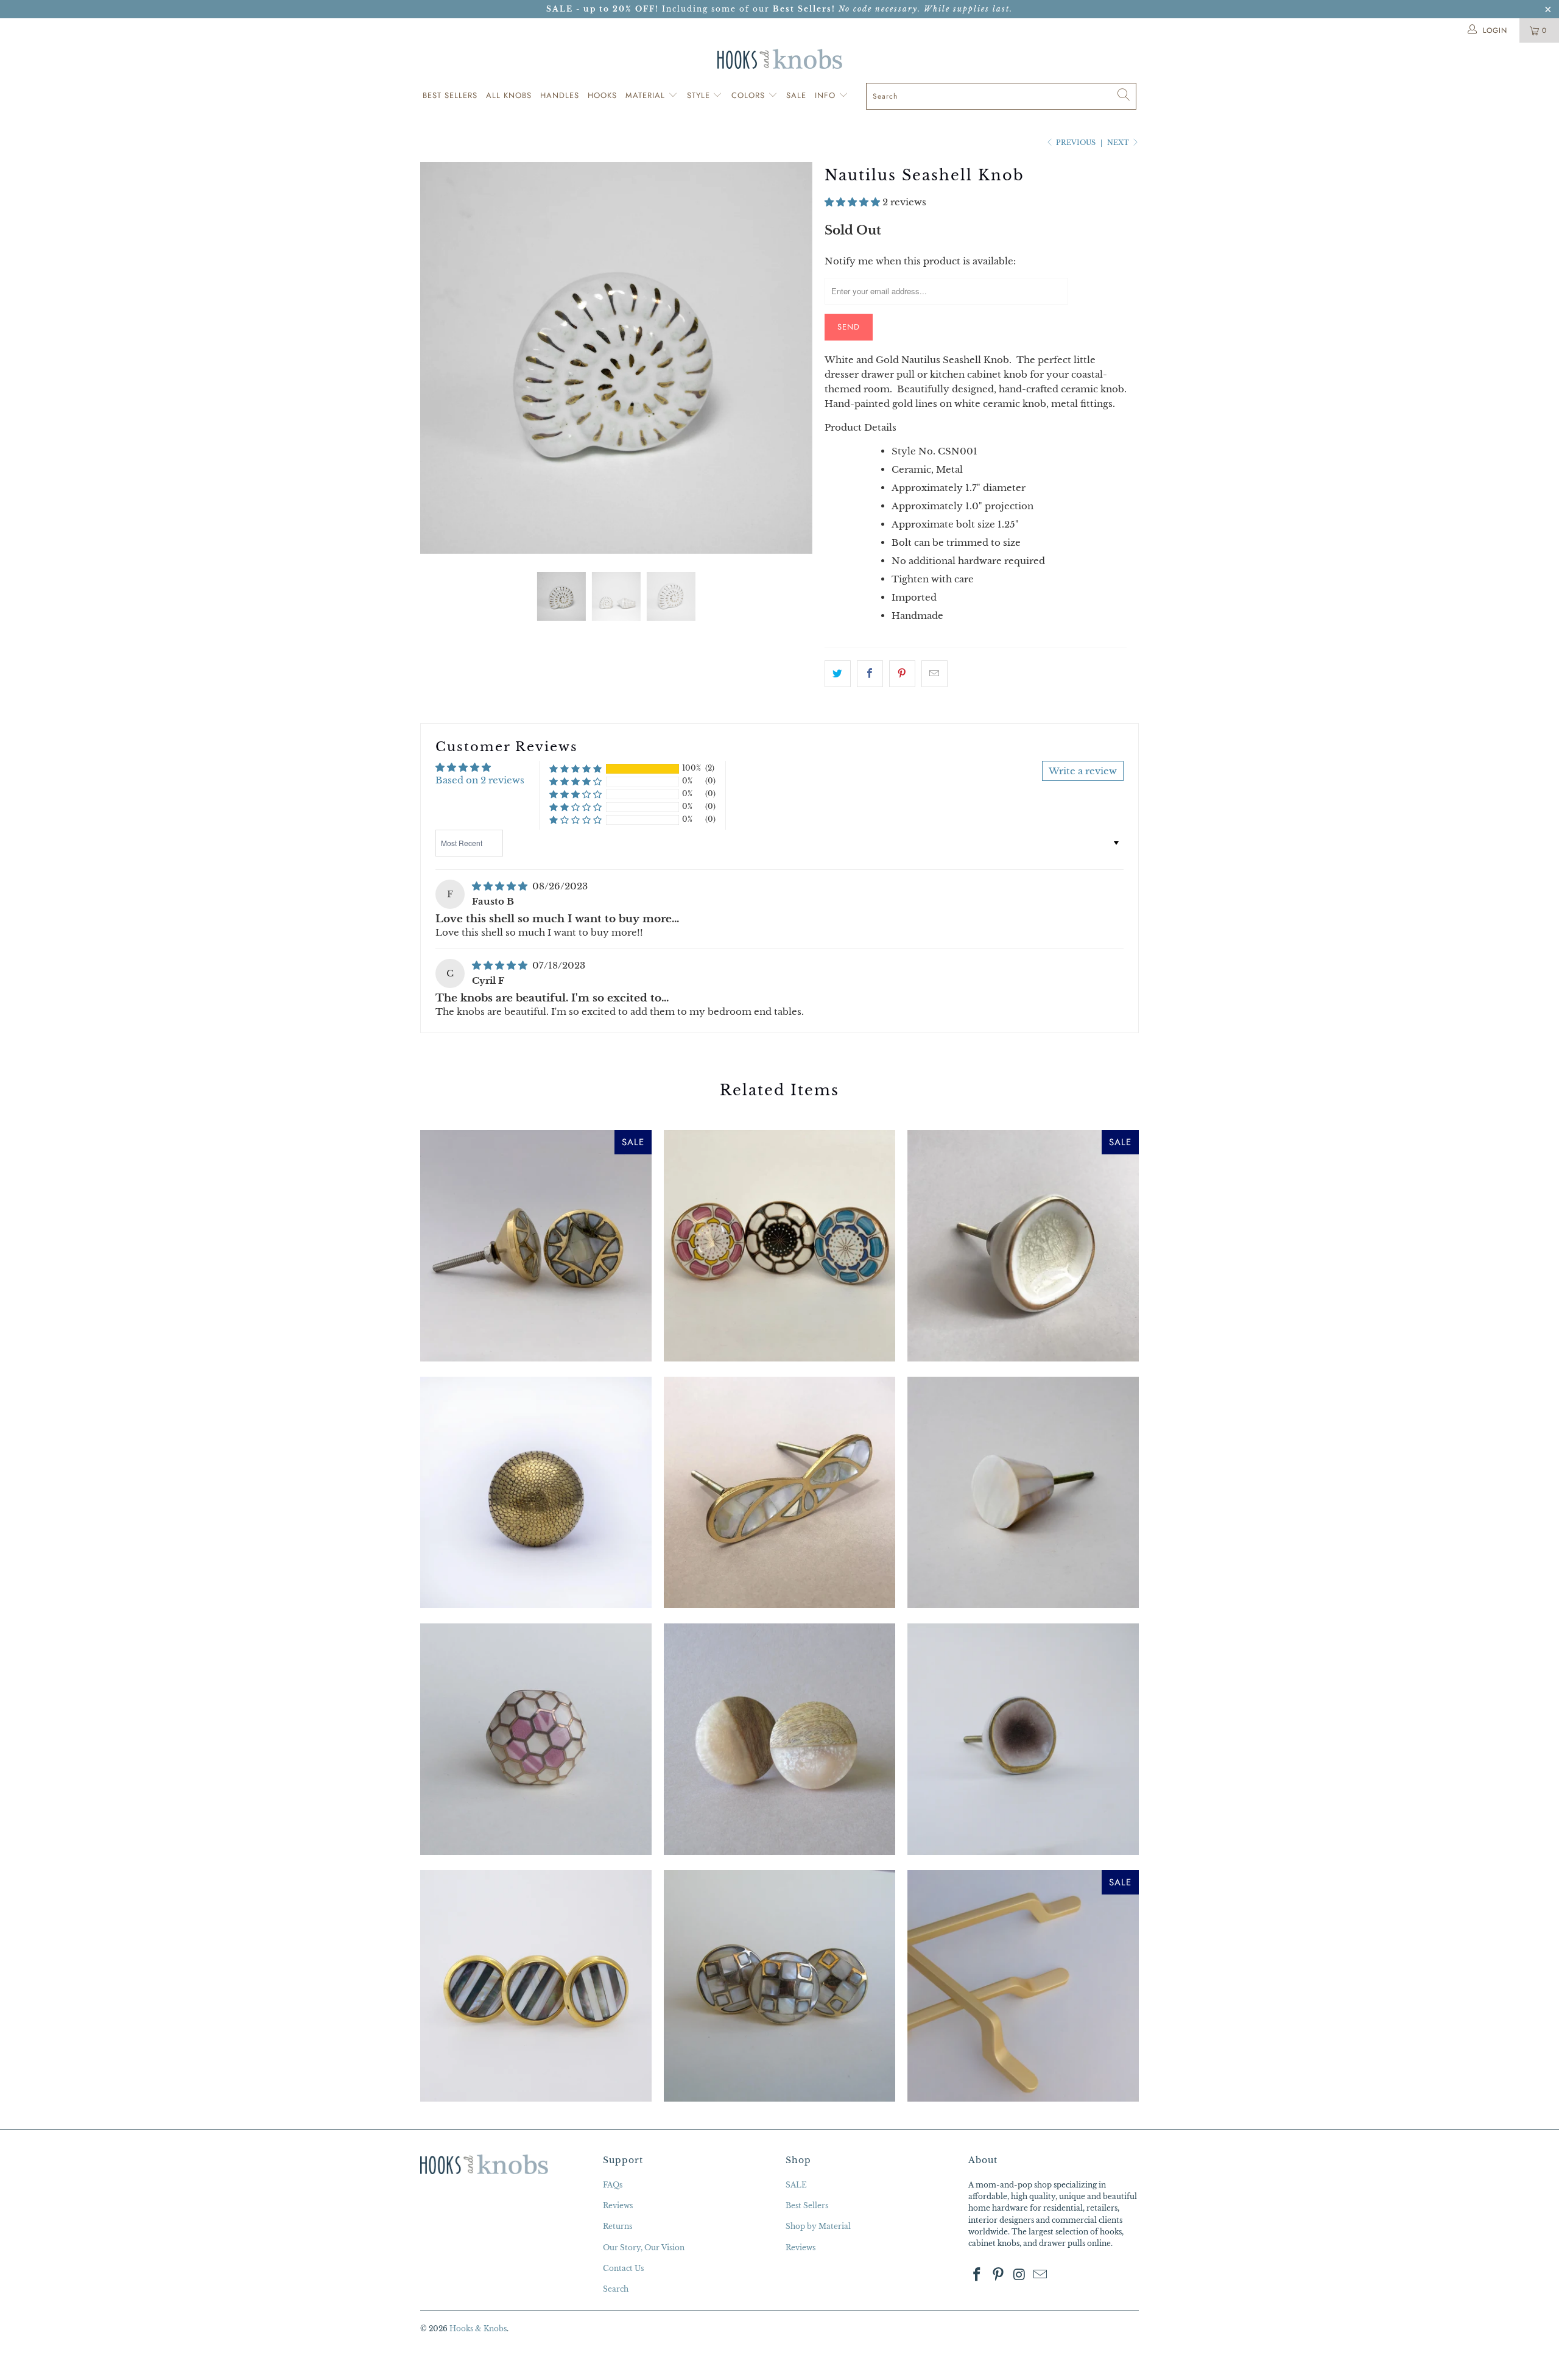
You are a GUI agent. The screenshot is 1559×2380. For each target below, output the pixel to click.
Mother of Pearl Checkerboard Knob (779, 1986)
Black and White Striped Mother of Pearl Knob (536, 1986)
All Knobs (509, 95)
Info (827, 95)
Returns (618, 2226)
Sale (796, 95)
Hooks (602, 95)
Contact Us (623, 2268)
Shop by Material (818, 2226)
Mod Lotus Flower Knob (779, 1246)
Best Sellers (450, 95)
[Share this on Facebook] (870, 674)
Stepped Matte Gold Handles (1023, 1986)
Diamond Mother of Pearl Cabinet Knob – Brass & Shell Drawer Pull (536, 1246)
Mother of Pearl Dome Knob (1023, 1492)
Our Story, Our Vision (644, 2248)
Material (647, 95)
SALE (796, 2185)
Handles (560, 95)
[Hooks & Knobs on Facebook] (977, 2275)
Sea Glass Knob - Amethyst (1023, 1739)
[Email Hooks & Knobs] (1041, 2275)
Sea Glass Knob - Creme (1023, 1246)
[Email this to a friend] (934, 674)
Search (616, 2289)
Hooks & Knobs (478, 2329)
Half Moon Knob (779, 1739)
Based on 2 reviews (480, 780)
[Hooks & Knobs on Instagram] (1019, 2275)
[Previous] (441, 358)
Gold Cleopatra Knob (536, 1492)
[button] (852, 202)
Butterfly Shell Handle (779, 1492)
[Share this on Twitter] (838, 674)
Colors (750, 95)
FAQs (613, 2185)
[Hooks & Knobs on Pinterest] (999, 2275)
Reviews (618, 2205)
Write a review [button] (1083, 771)
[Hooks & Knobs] (779, 59)
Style (700, 95)
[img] (500, 886)
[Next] (791, 358)
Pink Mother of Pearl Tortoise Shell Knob (536, 1739)
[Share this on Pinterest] (902, 674)
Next (1119, 143)
